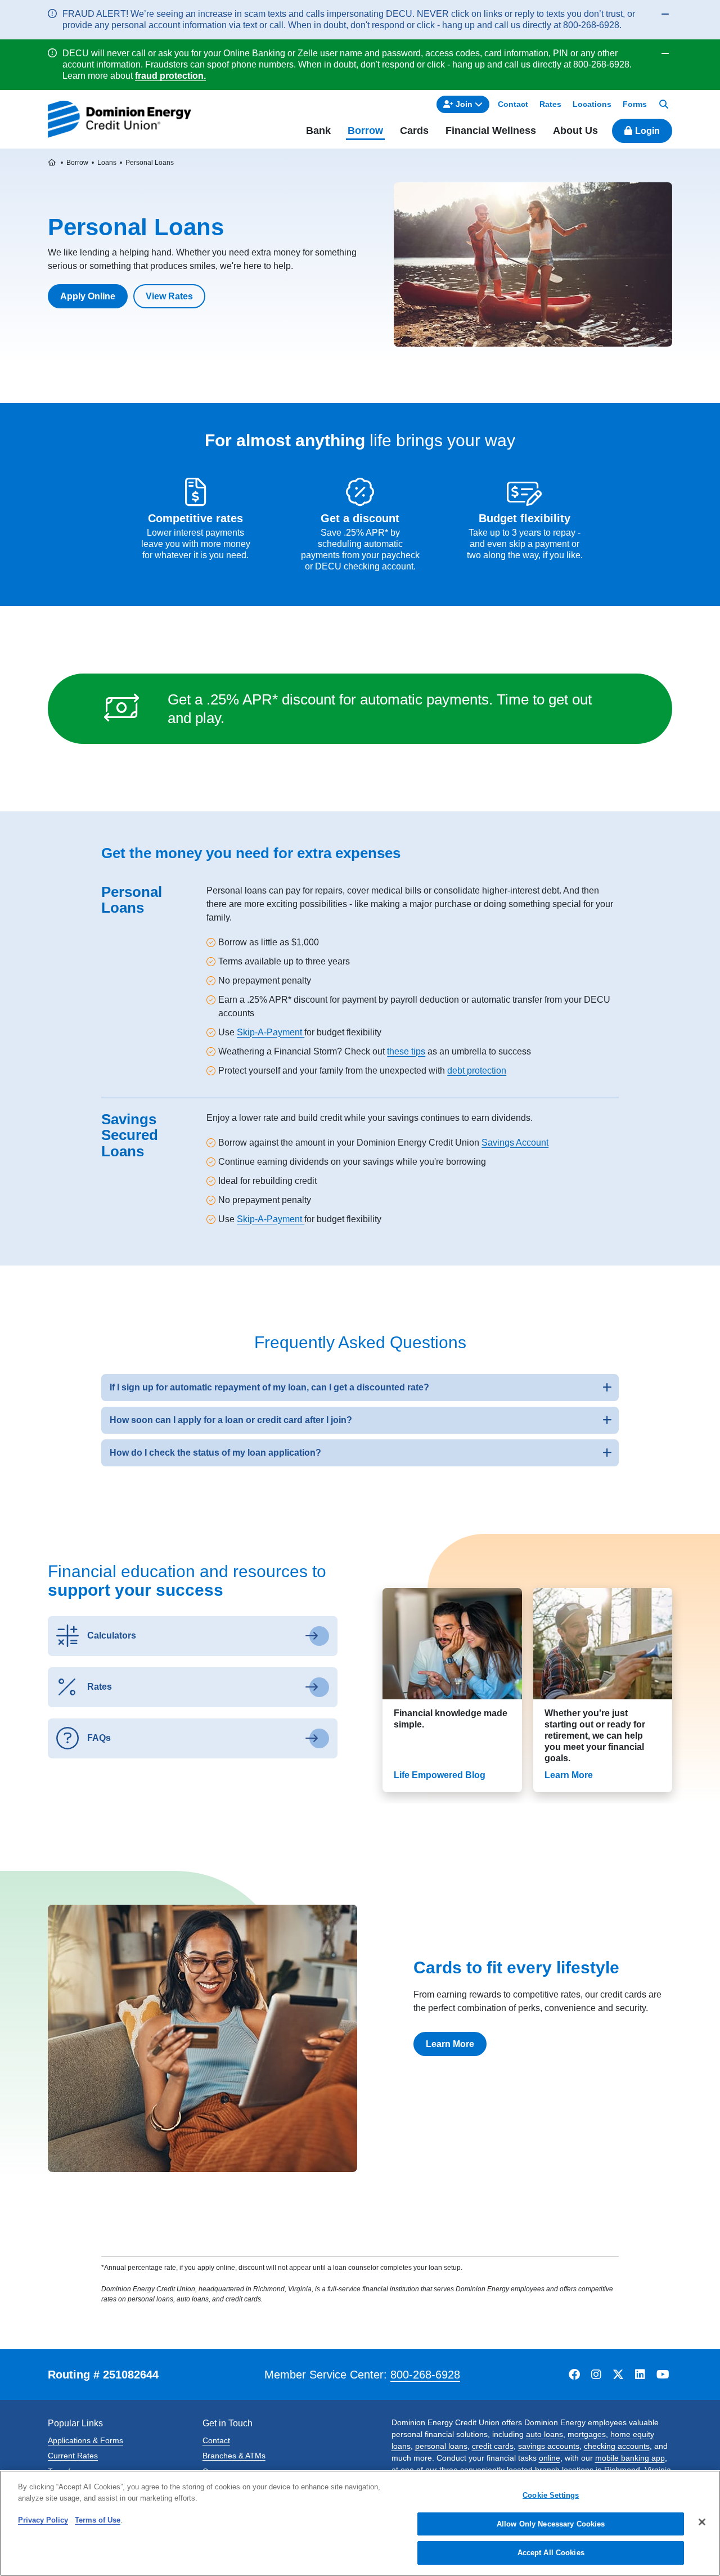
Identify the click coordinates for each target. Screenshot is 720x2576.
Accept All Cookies (551, 2553)
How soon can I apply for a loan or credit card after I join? (231, 1420)
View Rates (169, 296)
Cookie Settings (551, 2495)
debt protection (477, 1071)
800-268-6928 (425, 2375)
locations (578, 2470)
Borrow (365, 131)
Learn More (450, 2044)
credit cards (493, 2446)
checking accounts (617, 2446)
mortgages (587, 2434)
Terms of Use (98, 2520)
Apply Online (88, 296)
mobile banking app (630, 2458)
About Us (575, 131)
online (550, 2458)
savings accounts (549, 2446)
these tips (406, 1051)
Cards (414, 131)
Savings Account (515, 1143)
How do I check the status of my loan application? (215, 1453)
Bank (318, 131)
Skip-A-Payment (271, 1032)
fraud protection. (170, 76)
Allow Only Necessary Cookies (551, 2524)
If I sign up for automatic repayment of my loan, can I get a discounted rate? (269, 1387)
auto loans (544, 2434)
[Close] (702, 2522)
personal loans (441, 2446)
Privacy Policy (43, 2520)
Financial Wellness (491, 131)
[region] (360, 2523)
